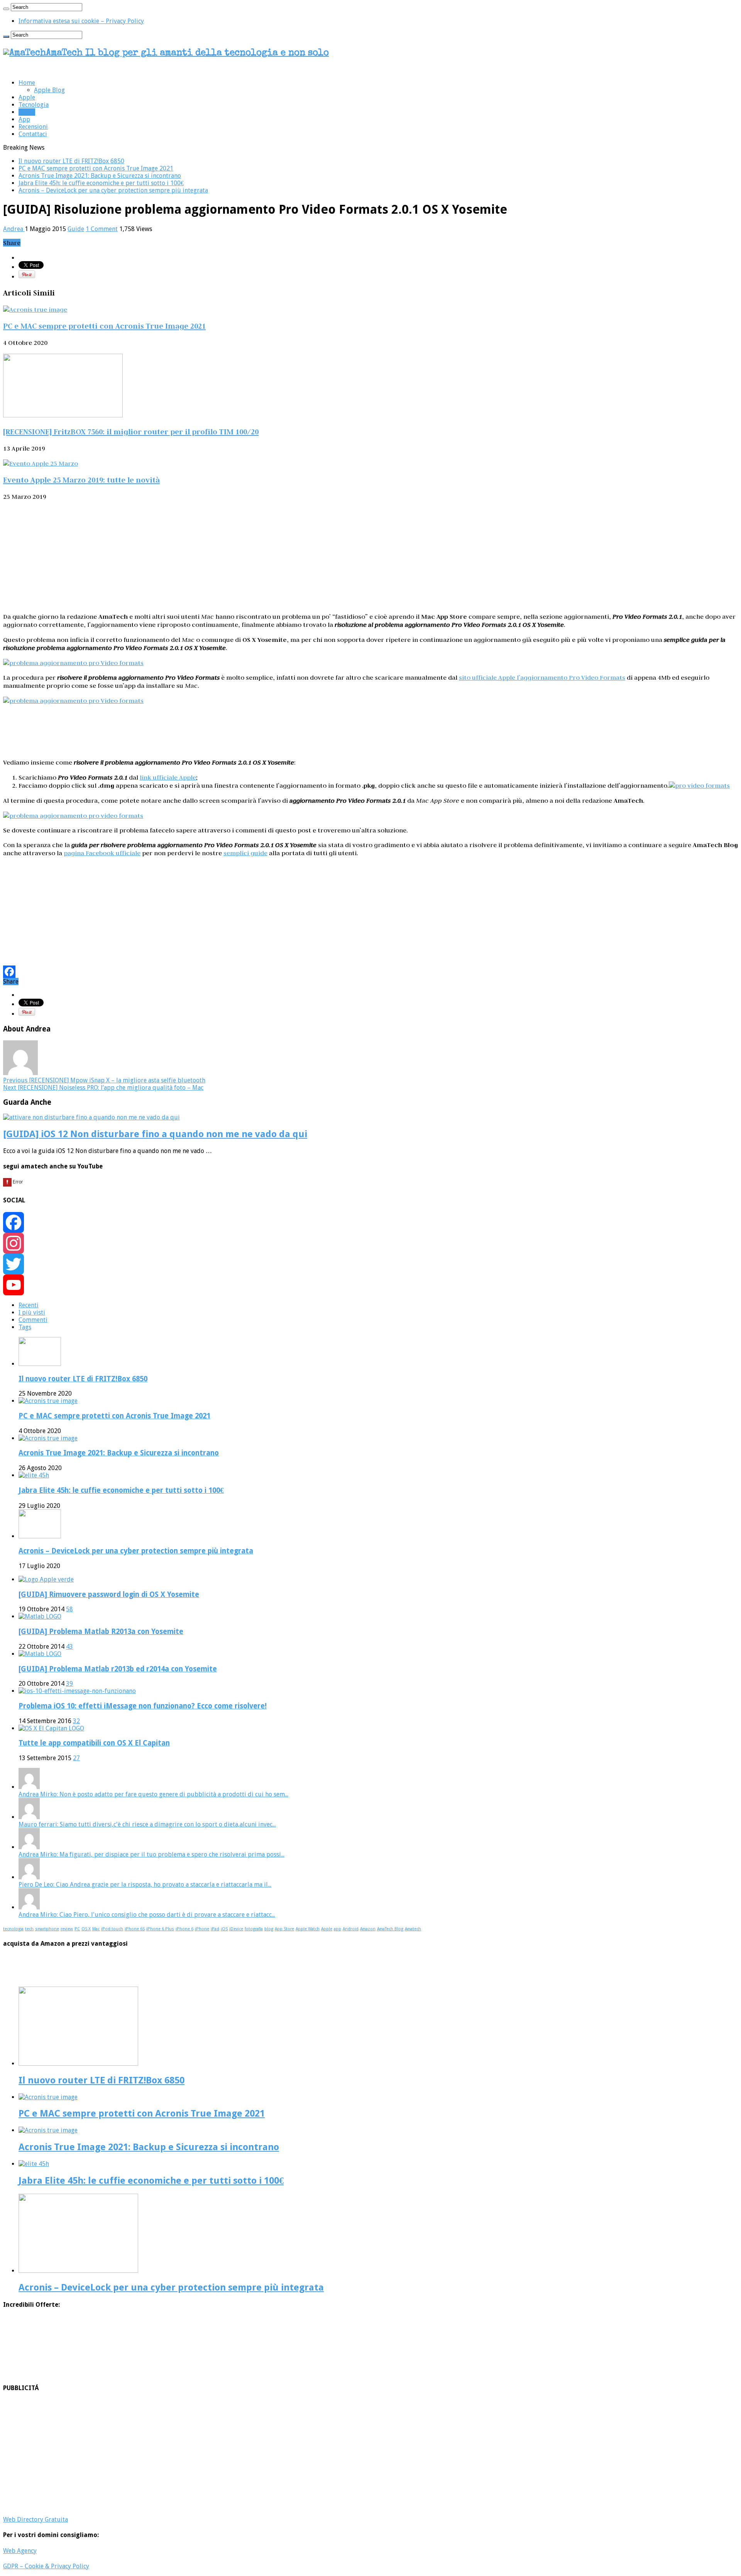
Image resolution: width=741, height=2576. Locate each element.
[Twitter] (370, 1264)
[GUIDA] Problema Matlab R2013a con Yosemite (101, 1632)
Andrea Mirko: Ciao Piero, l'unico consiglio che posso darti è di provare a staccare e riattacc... (147, 1915)
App (24, 119)
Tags (25, 1327)
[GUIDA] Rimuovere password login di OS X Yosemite (109, 1594)
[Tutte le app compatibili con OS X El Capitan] (51, 1728)
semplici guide (245, 853)
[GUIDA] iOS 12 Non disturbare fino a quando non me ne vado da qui (155, 1134)
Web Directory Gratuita (36, 2519)
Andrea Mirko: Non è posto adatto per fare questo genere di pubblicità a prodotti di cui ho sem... (153, 1794)
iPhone (202, 1929)
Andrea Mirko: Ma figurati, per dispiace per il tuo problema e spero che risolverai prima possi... (151, 1854)
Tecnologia (34, 105)
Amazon (368, 1929)
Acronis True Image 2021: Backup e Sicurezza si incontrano (100, 176)
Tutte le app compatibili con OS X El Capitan (94, 1743)
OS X (86, 1929)
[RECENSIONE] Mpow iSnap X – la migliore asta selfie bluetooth (104, 1080)
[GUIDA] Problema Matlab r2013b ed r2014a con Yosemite (118, 1669)
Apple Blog (49, 90)
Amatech (413, 1929)
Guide (27, 112)
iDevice (236, 1929)
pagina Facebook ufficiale (102, 853)
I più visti (32, 1312)
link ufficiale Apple (168, 777)
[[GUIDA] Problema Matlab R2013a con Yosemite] (40, 1616)
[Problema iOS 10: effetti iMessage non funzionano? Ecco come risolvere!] (77, 1691)
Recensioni (33, 127)
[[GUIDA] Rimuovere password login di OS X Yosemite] (46, 1579)
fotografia (254, 1929)
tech (29, 1929)
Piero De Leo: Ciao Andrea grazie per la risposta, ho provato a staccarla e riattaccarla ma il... (145, 1885)
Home (27, 83)
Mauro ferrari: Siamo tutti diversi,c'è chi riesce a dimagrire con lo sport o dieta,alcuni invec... (147, 1824)
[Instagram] (370, 1243)
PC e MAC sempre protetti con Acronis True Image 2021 (96, 168)
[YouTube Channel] (370, 1285)
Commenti (33, 1320)
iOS (224, 1929)
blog (269, 1929)
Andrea (14, 229)
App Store (284, 1929)
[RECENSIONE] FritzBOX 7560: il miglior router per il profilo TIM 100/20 (131, 432)
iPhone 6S (135, 1929)
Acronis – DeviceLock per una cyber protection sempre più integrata (113, 190)
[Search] (6, 9)
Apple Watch (308, 1929)
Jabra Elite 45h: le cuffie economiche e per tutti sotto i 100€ (101, 183)
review (67, 1929)
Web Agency (20, 2551)
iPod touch (112, 1929)
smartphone (47, 1929)
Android (351, 1929)
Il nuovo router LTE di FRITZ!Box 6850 (71, 161)
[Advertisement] (370, 556)
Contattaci (33, 134)
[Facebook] (370, 972)
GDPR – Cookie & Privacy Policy (46, 2566)
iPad (215, 1929)
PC (77, 1929)
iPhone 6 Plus (160, 1929)
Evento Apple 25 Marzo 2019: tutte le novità (81, 480)
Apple (27, 97)
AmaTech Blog (390, 1929)
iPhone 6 (184, 1929)
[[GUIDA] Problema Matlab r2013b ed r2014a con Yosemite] (40, 1654)
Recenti (29, 1305)
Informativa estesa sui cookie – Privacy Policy (81, 21)
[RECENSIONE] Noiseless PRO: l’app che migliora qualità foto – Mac (103, 1088)
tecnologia (13, 1929)
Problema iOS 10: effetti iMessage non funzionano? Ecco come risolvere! (143, 1706)
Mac (96, 1929)
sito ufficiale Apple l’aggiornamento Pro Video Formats (542, 677)
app (338, 1929)
